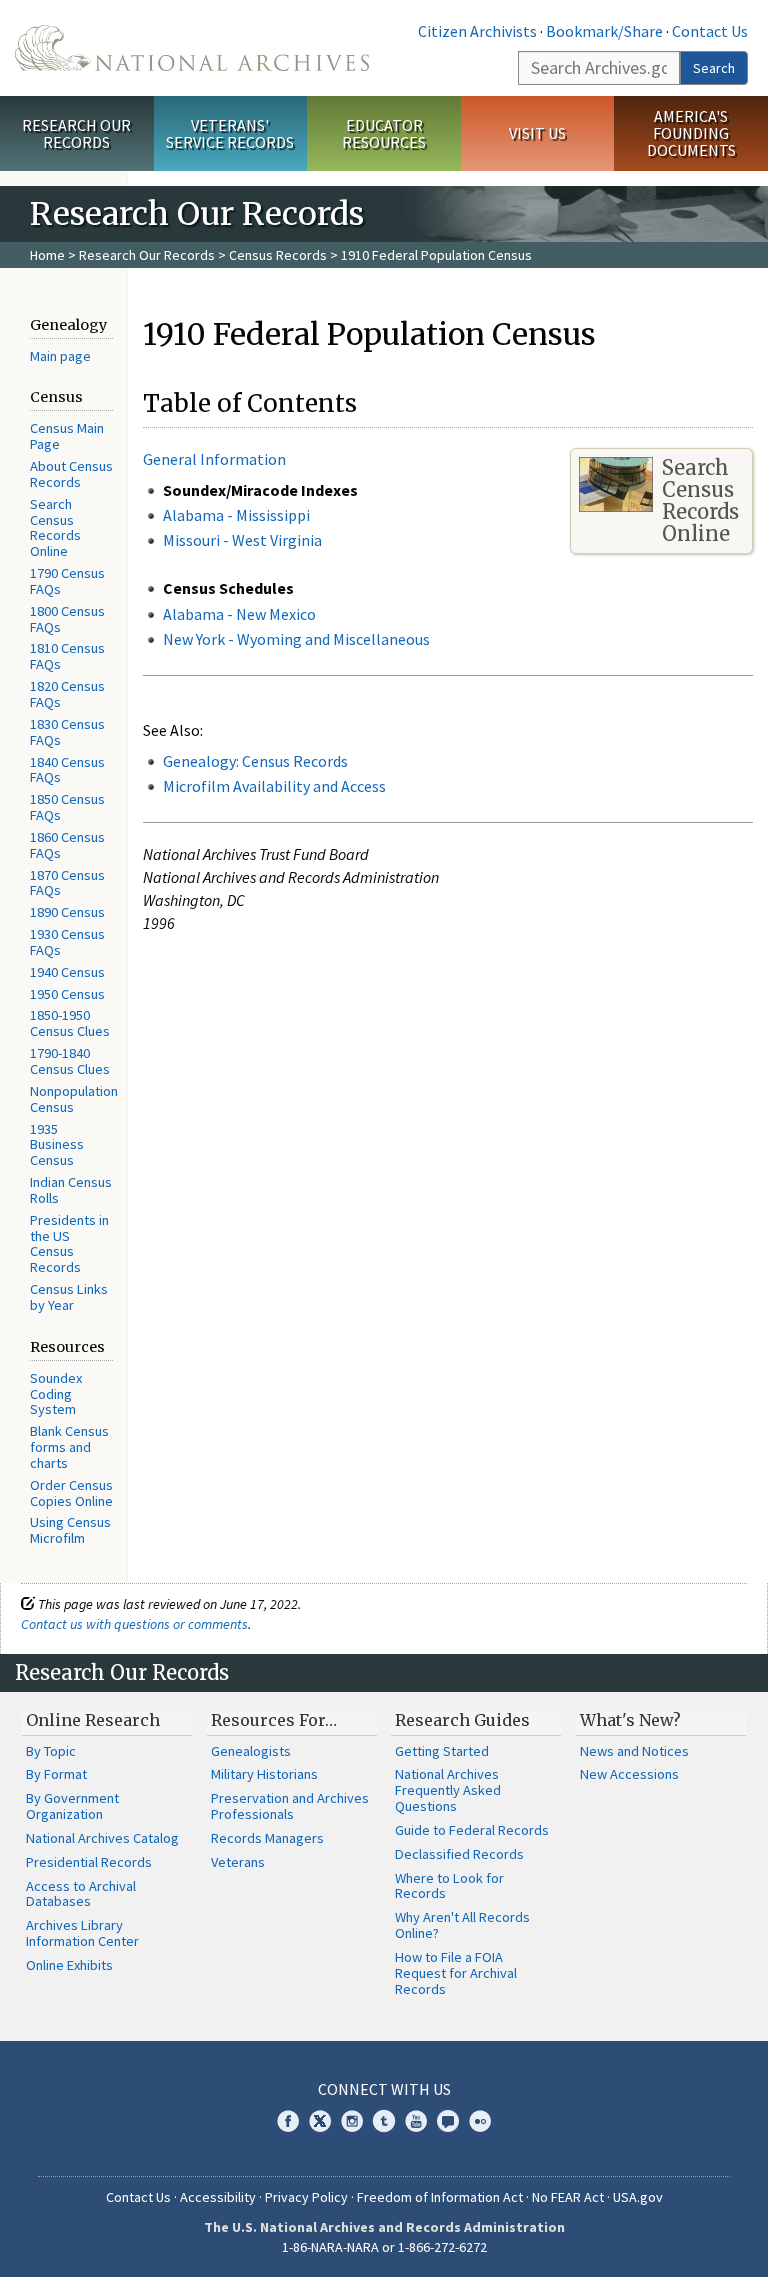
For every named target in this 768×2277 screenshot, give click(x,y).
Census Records (278, 255)
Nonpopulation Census (74, 1099)
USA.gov (638, 2197)
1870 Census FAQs (67, 883)
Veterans (238, 1862)
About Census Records (71, 474)
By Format (56, 1774)
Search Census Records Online (55, 528)
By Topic (51, 1751)
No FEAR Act (568, 2197)
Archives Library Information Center (82, 1933)
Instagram (352, 2121)
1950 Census (67, 994)
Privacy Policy (306, 2197)
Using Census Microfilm (70, 1530)
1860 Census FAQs (67, 845)
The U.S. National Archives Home (192, 48)
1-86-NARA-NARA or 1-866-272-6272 (384, 2247)
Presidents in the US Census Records (69, 1244)
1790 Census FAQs (67, 581)
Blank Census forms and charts (69, 1447)
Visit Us (537, 133)
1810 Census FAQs (67, 656)
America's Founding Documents (691, 133)
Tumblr (384, 2121)
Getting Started (442, 1751)
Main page (60, 356)
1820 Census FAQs (67, 694)
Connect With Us (384, 2089)
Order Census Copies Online (71, 1493)
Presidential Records (89, 1862)
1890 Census (67, 912)
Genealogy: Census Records (255, 761)
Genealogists (251, 1751)
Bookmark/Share (604, 31)
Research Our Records (76, 133)
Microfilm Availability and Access (274, 786)
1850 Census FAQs (67, 807)
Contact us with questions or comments (134, 1624)
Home (47, 255)
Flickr (480, 2121)
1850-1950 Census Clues (70, 1023)
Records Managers (267, 1838)
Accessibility (218, 2197)
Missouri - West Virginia (242, 540)
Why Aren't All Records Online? (462, 1925)
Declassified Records (459, 1854)
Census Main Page (67, 436)
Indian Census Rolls (71, 1190)
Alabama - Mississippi (236, 515)
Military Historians (264, 1774)
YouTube (416, 2121)
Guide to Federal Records (472, 1830)
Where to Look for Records (449, 1886)
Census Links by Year (69, 1297)
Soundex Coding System (56, 1394)
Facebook (288, 2121)
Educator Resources (384, 133)
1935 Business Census (57, 1145)
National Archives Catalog (102, 1838)
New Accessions (629, 1774)
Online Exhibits (69, 1965)
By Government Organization (72, 1806)
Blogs (448, 2121)
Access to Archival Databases (81, 1894)
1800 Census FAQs (67, 619)
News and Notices (634, 1751)
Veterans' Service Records (230, 133)
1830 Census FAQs (67, 732)
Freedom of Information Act (440, 2197)
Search (714, 68)
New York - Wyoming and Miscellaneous (296, 639)
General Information (214, 459)
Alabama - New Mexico (239, 614)
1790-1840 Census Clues (70, 1061)
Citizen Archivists (477, 31)
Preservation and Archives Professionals (290, 1806)
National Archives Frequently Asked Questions (448, 1790)
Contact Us (710, 31)
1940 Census (67, 972)
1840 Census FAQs (67, 770)
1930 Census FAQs (67, 942)
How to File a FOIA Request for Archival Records (456, 1973)
